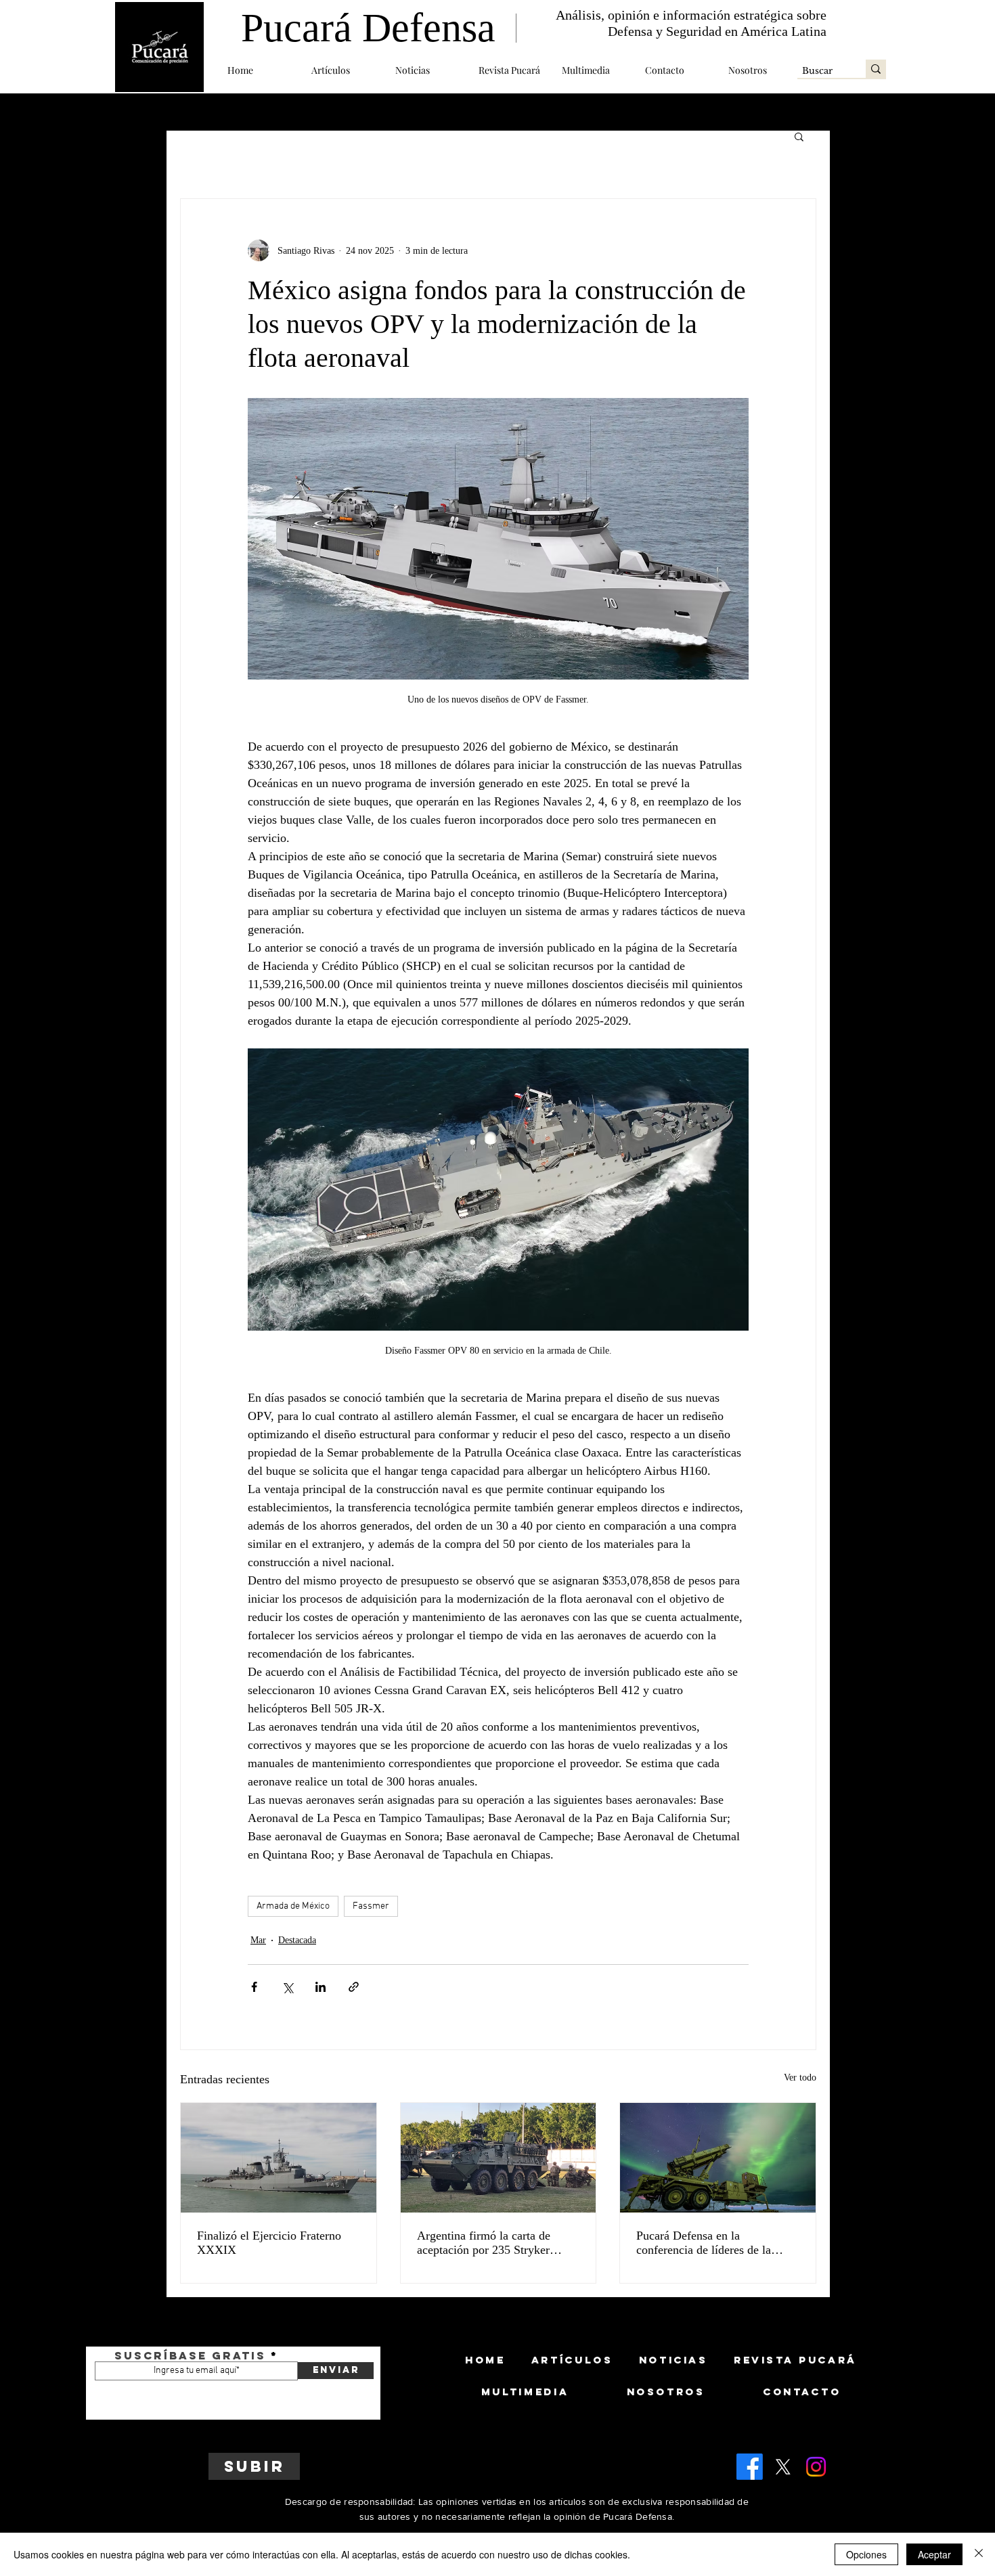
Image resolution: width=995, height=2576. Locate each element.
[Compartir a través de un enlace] (354, 1987)
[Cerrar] (979, 2554)
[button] (343, 70)
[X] (783, 2467)
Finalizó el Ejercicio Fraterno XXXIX (269, 2243)
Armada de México (293, 1906)
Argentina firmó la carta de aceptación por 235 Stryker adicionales (484, 2243)
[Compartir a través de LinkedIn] (320, 1987)
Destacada (297, 1940)
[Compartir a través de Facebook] (254, 1987)
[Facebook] (750, 2467)
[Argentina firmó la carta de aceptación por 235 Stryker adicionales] (499, 2158)
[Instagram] (816, 2467)
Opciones (866, 2554)
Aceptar (934, 2554)
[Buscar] (876, 69)
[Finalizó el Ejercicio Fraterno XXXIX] (279, 2158)
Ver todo (800, 2078)
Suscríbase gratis (190, 2355)
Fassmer (371, 1906)
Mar (258, 1940)
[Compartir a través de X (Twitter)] (287, 1987)
